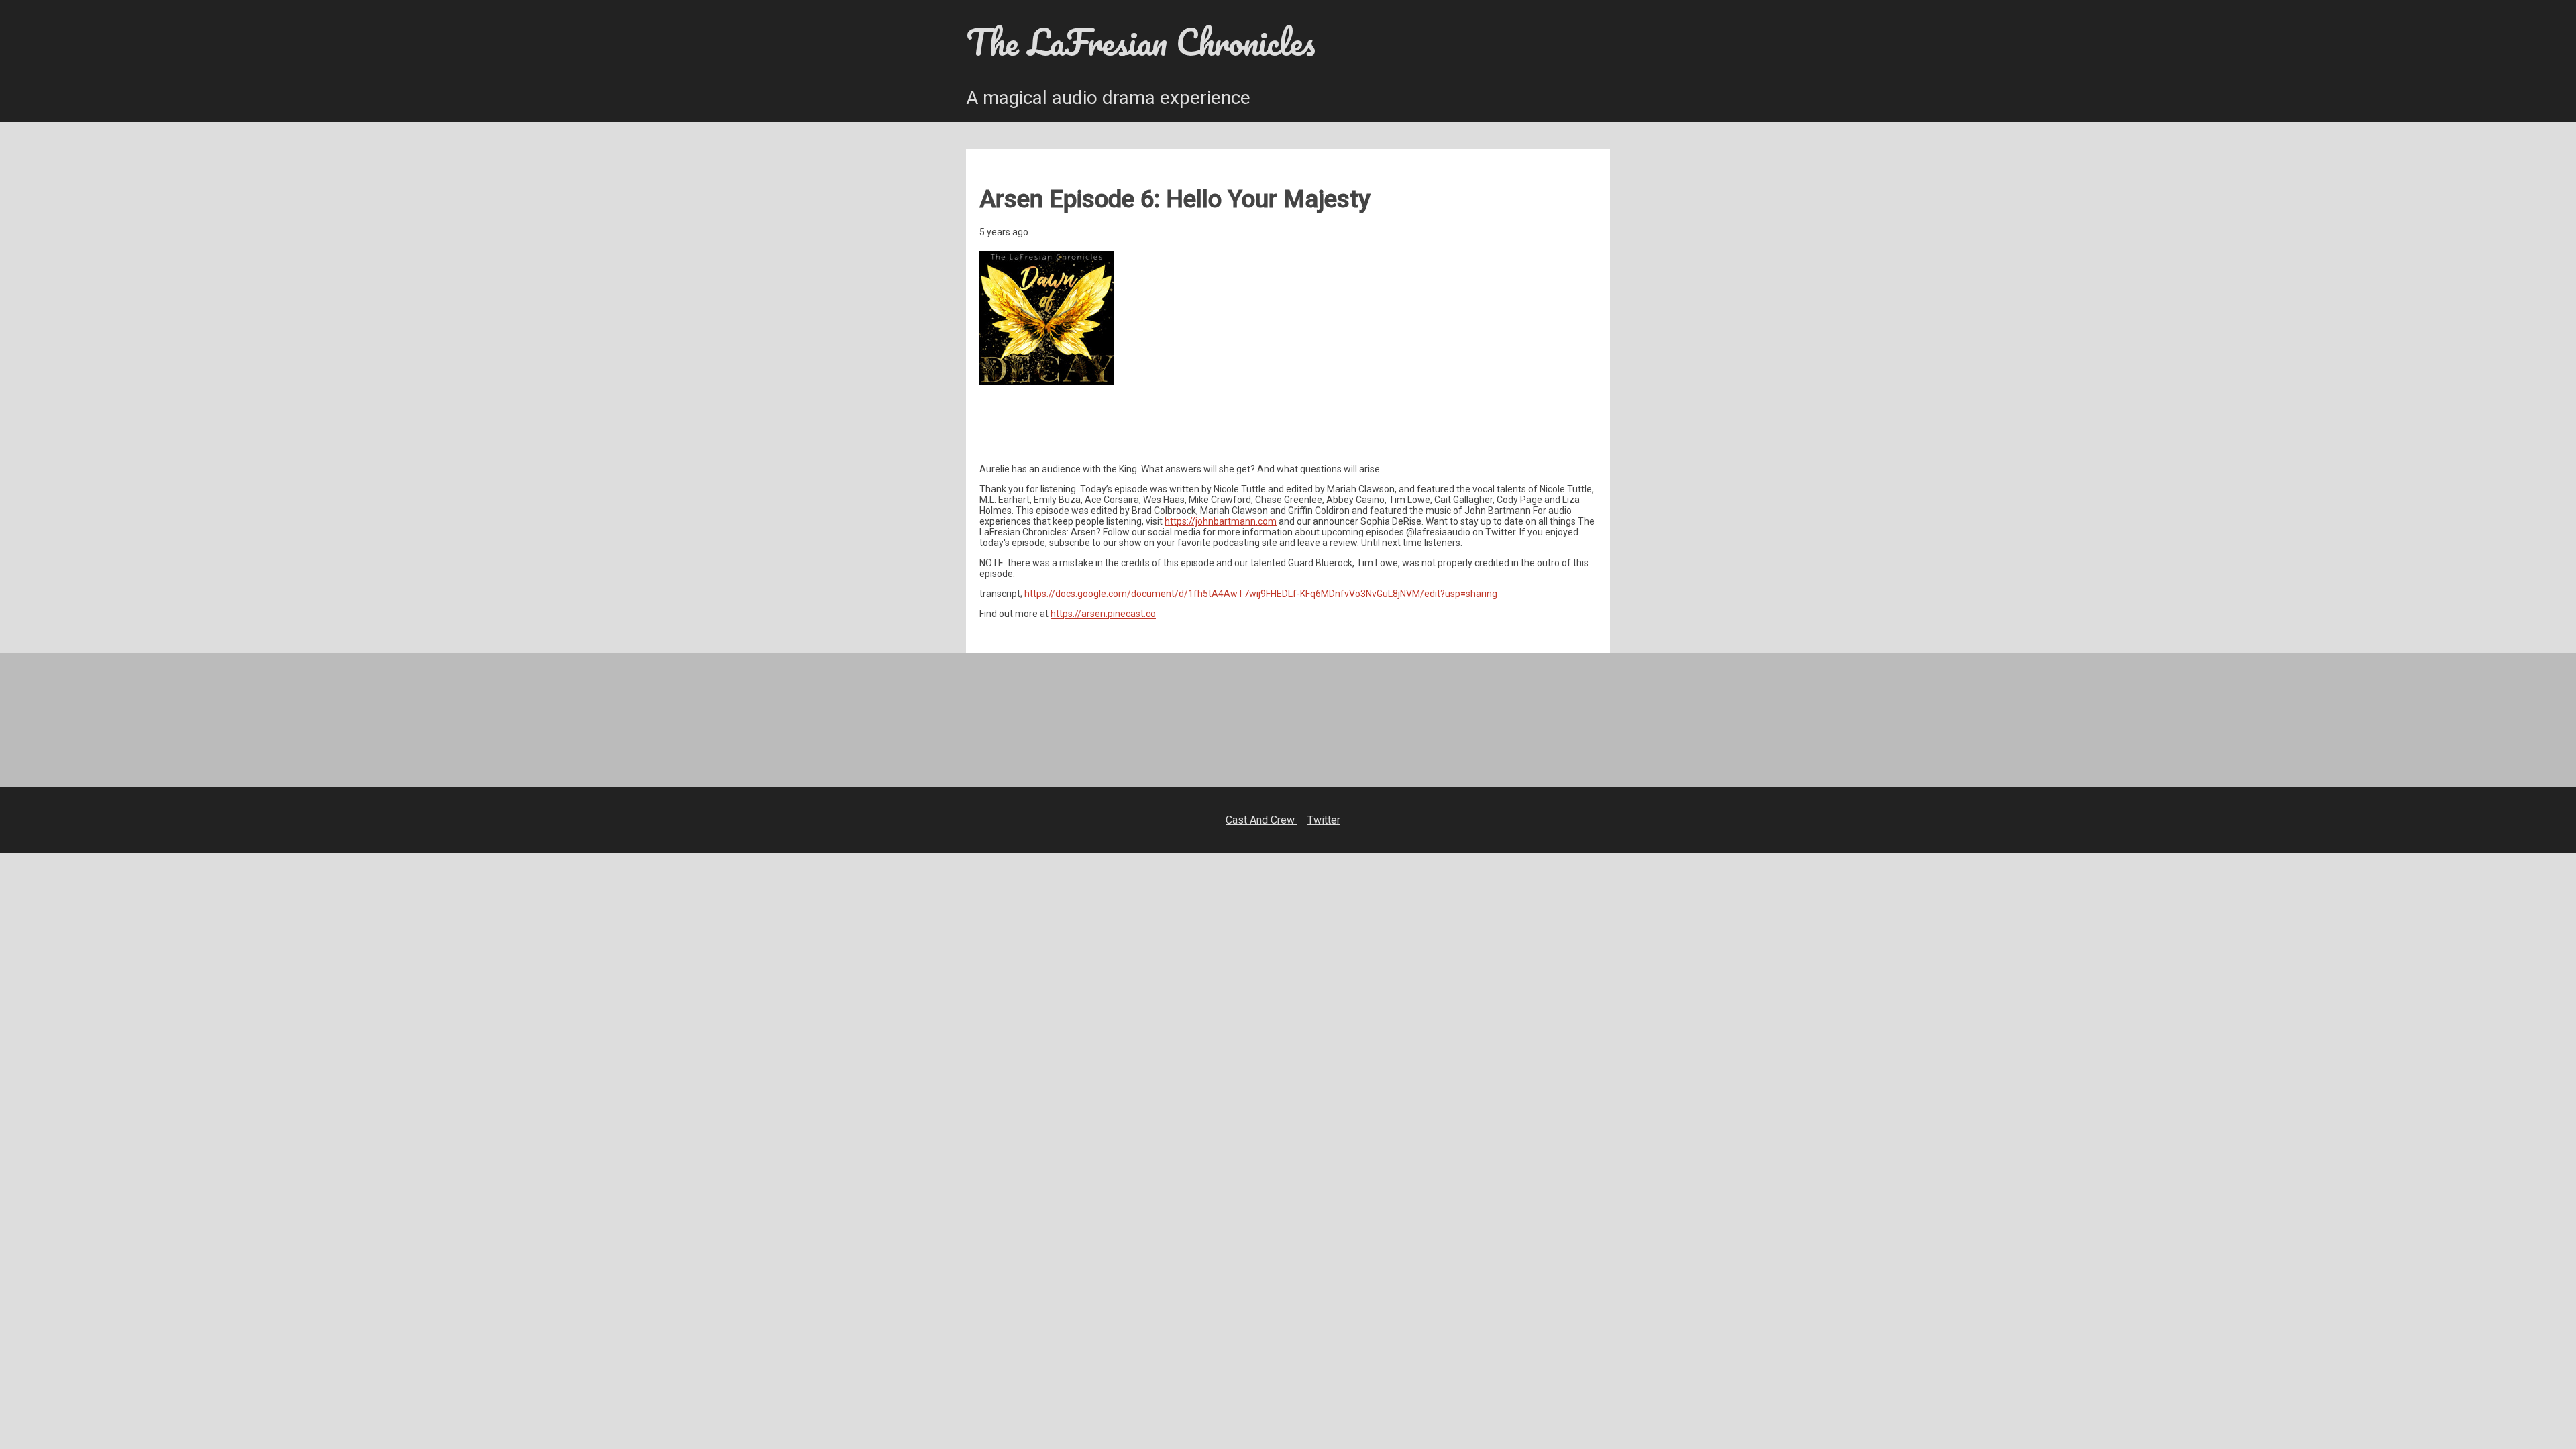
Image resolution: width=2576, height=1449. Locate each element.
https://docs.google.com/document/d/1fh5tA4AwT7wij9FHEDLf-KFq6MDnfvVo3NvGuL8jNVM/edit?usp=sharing (1261, 594)
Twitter (1324, 820)
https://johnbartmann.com (1221, 521)
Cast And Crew (1262, 820)
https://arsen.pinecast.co (1103, 614)
